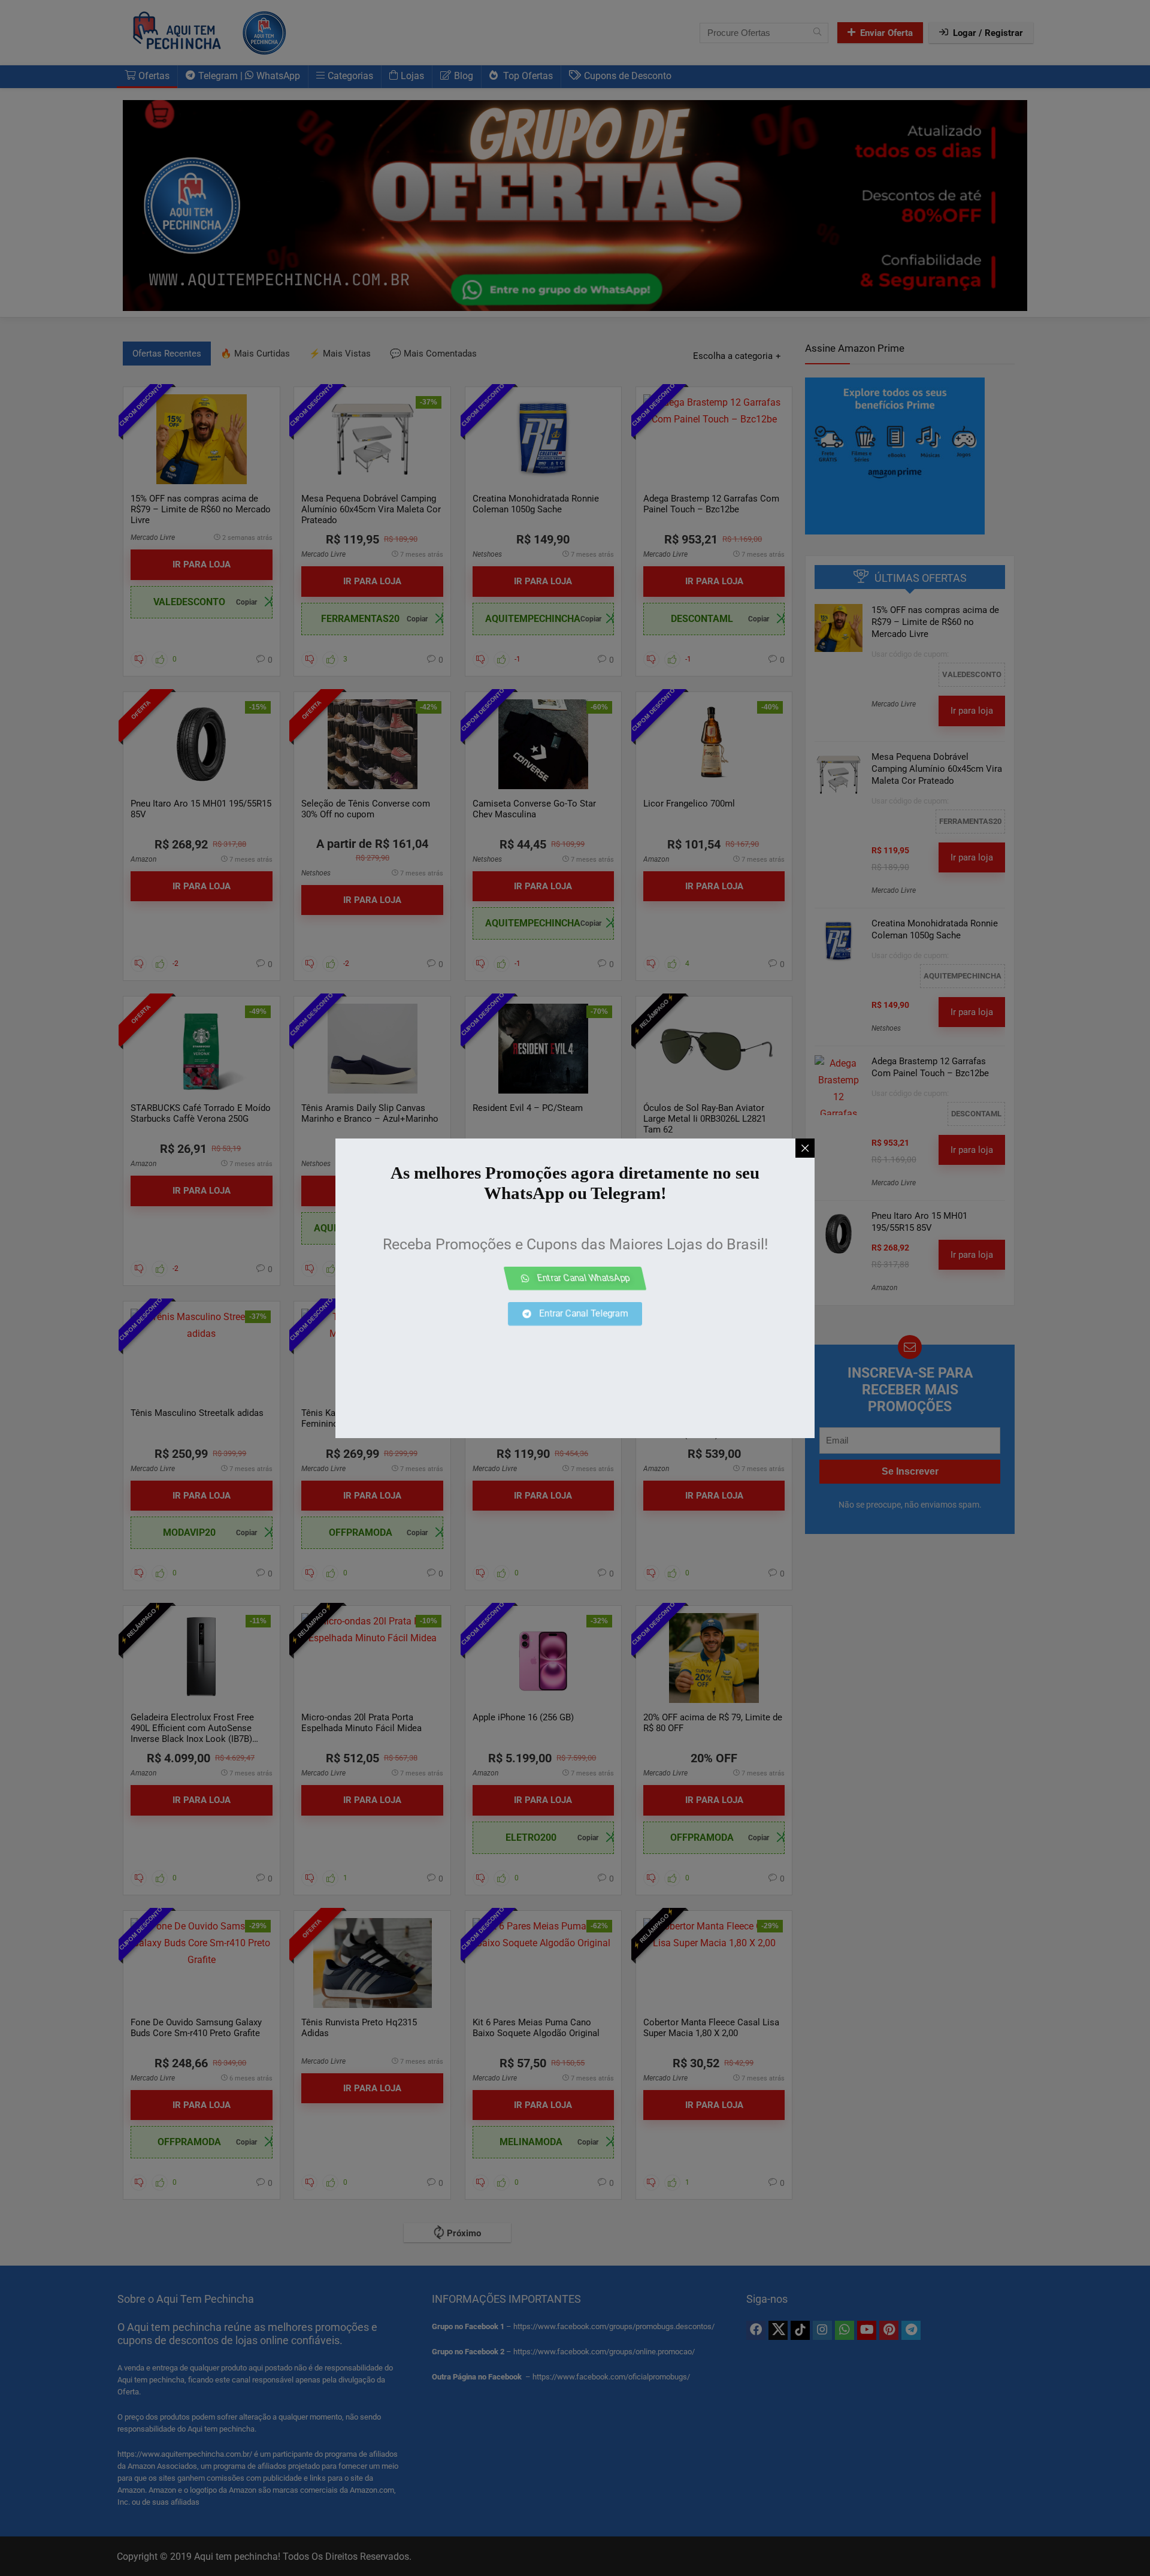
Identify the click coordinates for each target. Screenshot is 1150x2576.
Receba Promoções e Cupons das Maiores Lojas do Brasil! (575, 1244)
